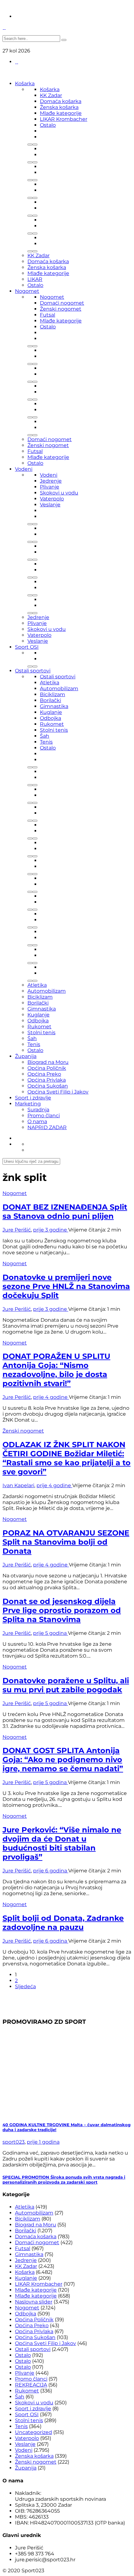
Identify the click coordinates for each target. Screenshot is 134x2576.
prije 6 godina (51, 1871)
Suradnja (38, 1110)
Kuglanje (51, 712)
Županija (26, 1056)
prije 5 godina (50, 1633)
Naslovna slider (34, 2302)
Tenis (46, 742)
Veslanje (50, 505)
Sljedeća (25, 1986)
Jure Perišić (17, 1230)
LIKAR (35, 279)
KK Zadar (51, 95)
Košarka (25, 84)
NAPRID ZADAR (47, 1127)
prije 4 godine (51, 1397)
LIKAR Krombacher (64, 119)
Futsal (48, 315)
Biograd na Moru (48, 1062)
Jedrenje (51, 481)
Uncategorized (33, 2432)
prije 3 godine (51, 1230)
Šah (45, 736)
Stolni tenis (54, 730)
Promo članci (44, 1116)
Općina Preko (44, 1074)
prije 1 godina (43, 2142)
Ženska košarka (59, 107)
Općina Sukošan (48, 1086)
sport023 (14, 2142)
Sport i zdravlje (33, 1098)
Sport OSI (27, 647)
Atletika (50, 683)
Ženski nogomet (61, 309)
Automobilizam (59, 688)
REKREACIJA (31, 2385)
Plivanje (50, 487)
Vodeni (24, 469)
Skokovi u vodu (59, 493)
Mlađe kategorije (61, 113)
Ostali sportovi (33, 671)
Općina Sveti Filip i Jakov (58, 1092)
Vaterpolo (52, 499)
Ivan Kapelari (18, 1485)
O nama (37, 1121)
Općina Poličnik (47, 1068)
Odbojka (50, 718)
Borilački (50, 700)
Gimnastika (54, 706)
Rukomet (52, 724)
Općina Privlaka (47, 1080)
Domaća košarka (61, 101)
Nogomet (27, 291)
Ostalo (48, 125)
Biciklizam (53, 694)
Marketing (28, 1104)
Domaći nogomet (62, 303)
